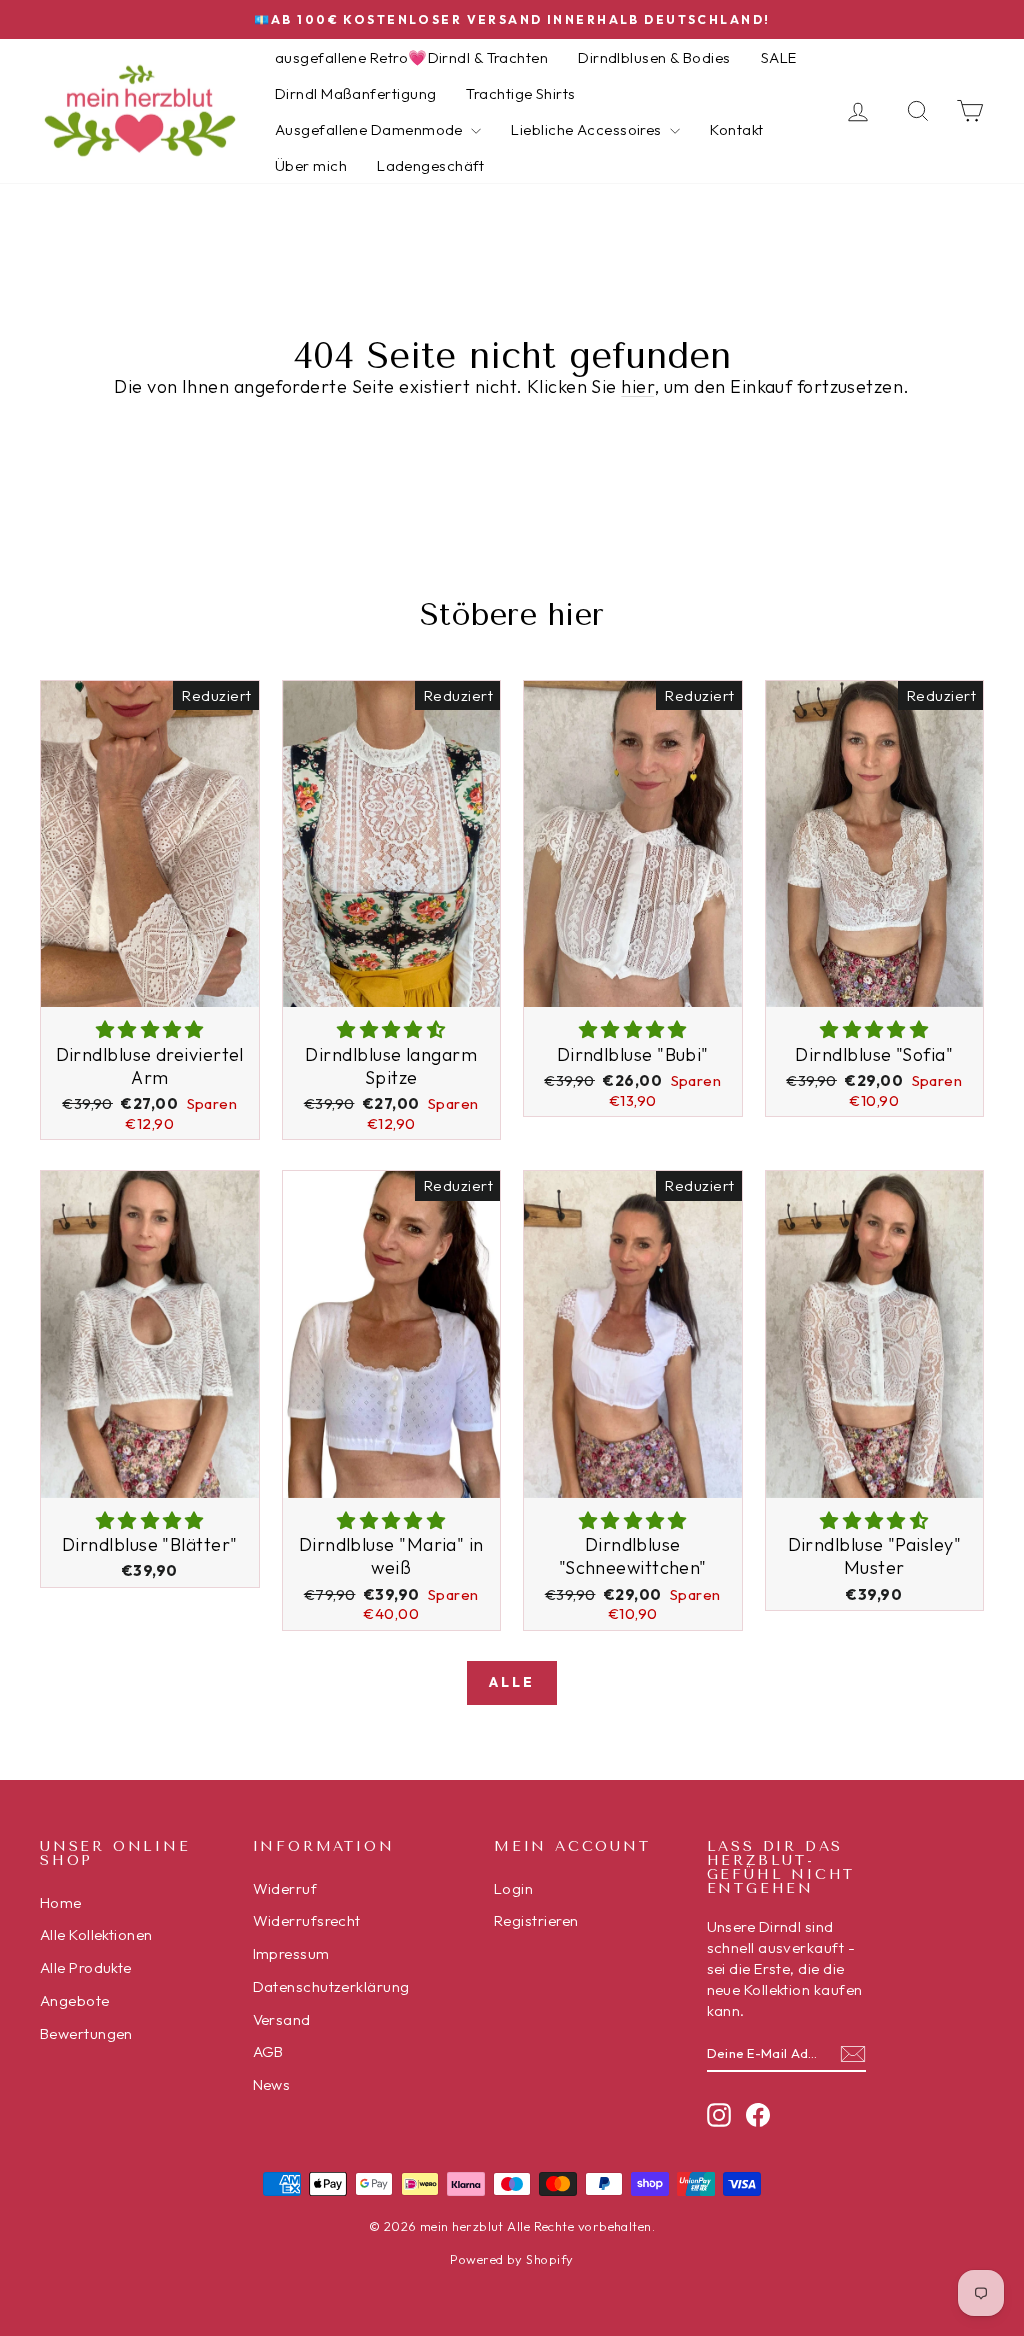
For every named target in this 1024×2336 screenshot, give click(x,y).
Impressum (291, 1953)
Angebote (75, 2000)
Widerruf (285, 1888)
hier (637, 386)
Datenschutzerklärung (331, 1986)
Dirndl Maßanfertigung (355, 93)
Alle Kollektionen (96, 1934)
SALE (779, 57)
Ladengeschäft (431, 165)
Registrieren (536, 1920)
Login (513, 1888)
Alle (511, 1682)
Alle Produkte (86, 1967)
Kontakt (736, 129)
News (272, 2084)
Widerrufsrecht (307, 1920)
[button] (150, 1029)
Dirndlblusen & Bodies (654, 57)
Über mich (311, 165)
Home (61, 1902)
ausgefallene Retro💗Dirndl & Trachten (411, 57)
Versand (282, 2019)
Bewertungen (86, 2033)
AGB (268, 2051)
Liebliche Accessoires (588, 129)
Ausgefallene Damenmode (370, 129)
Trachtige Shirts (520, 93)
